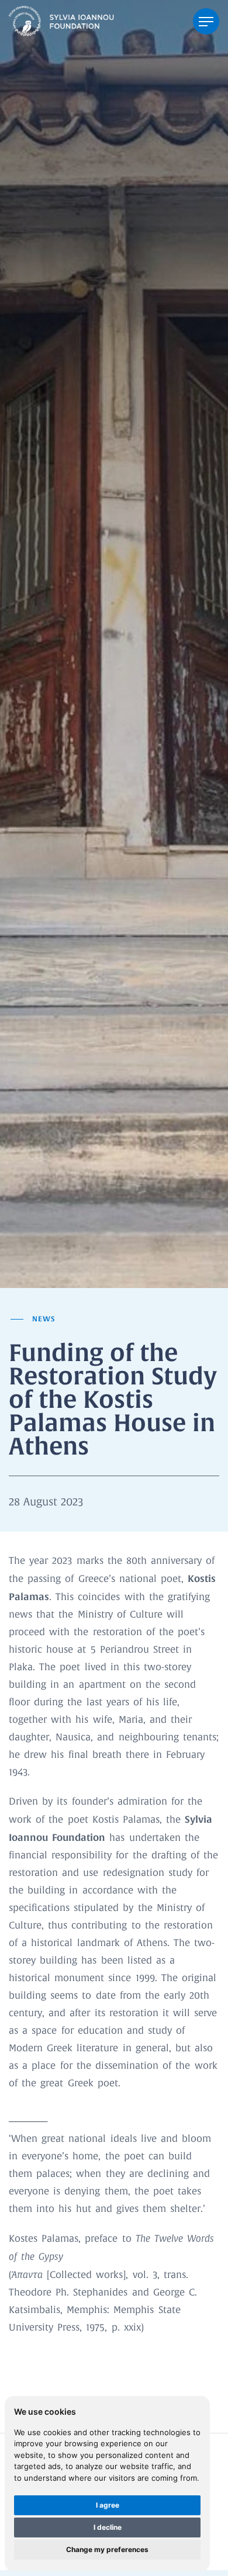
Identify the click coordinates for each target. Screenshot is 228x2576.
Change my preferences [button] (107, 2549)
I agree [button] (108, 2505)
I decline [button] (108, 2527)
